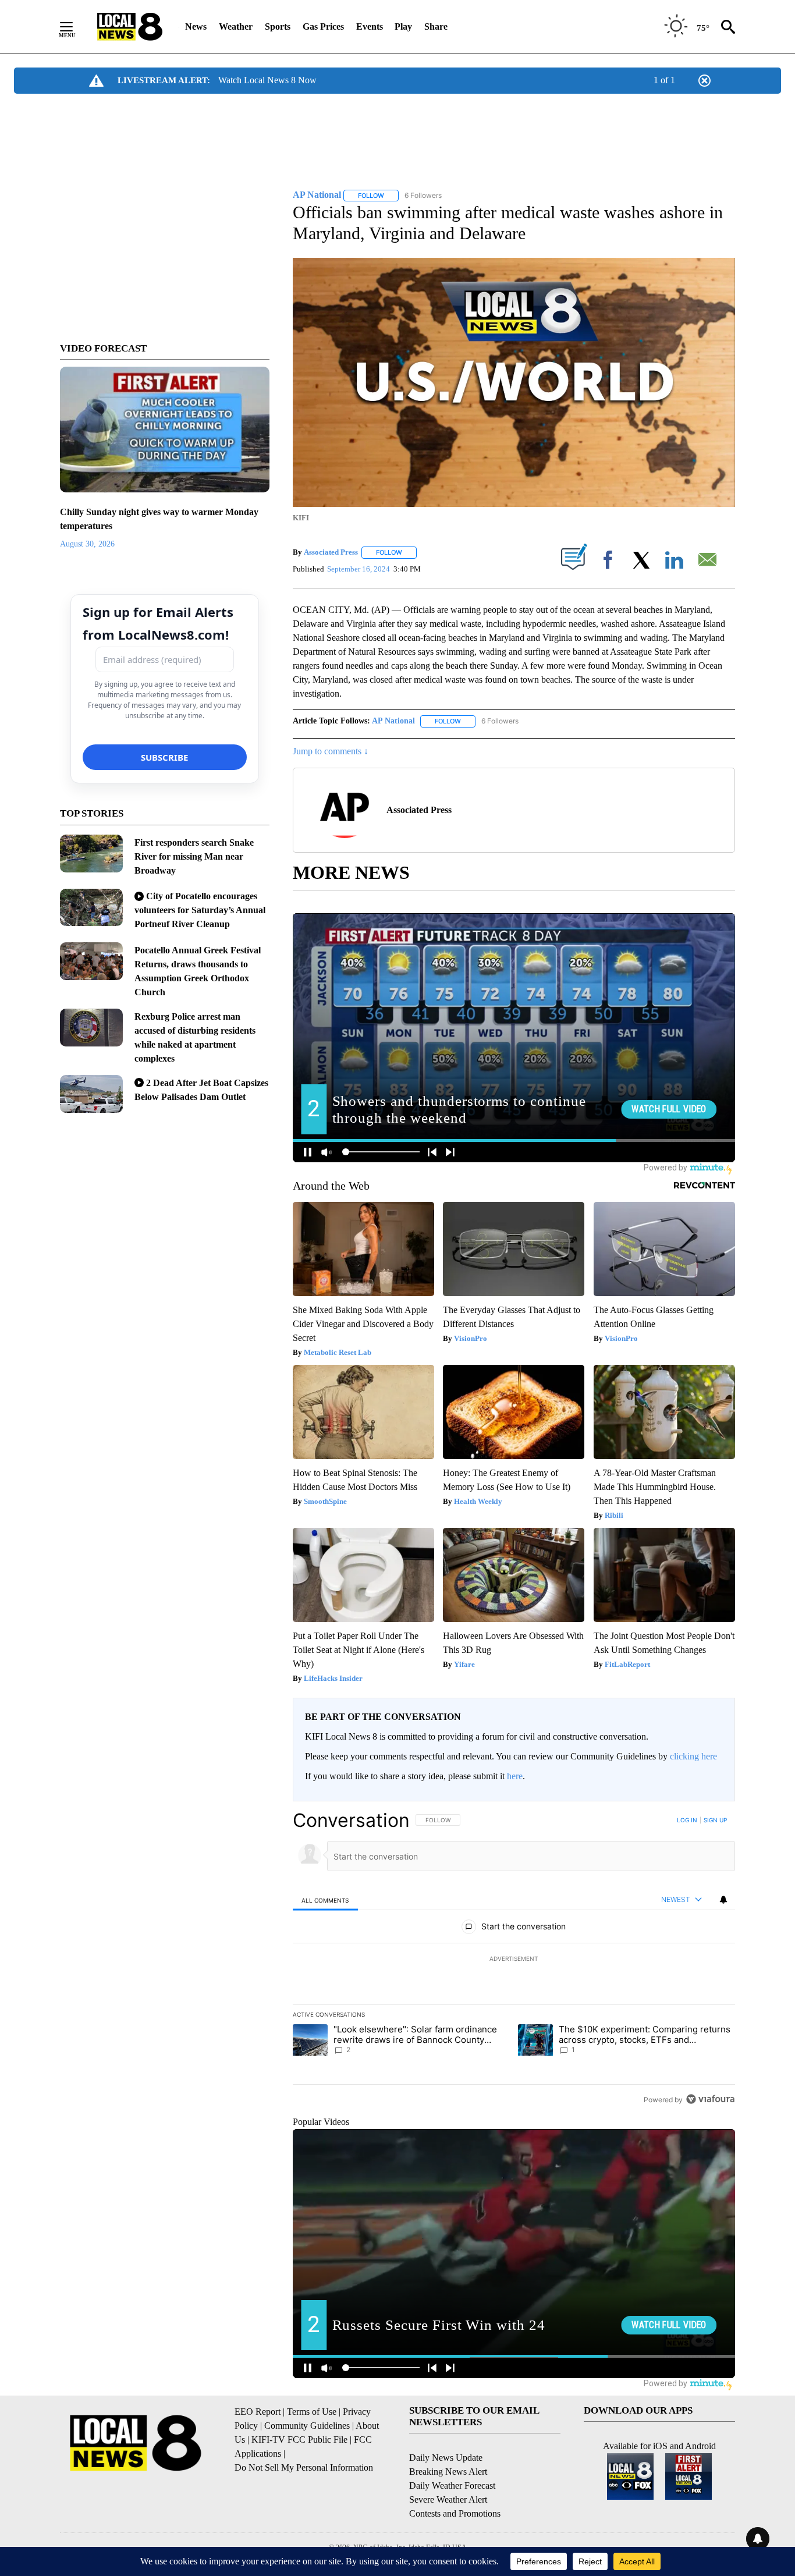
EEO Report (258, 2412)
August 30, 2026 (87, 544)
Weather (236, 26)
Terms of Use (312, 2412)
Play (403, 26)
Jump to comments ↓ (331, 751)
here (515, 1776)
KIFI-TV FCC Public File (299, 2440)
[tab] (325, 1900)
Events (370, 26)
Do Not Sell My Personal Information (304, 2467)
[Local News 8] (130, 27)
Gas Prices (323, 26)
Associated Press (331, 552)
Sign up (715, 1820)
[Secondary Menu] (75, 27)
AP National (393, 721)
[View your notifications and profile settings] (723, 1900)
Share (436, 26)
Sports (278, 26)
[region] (514, 1960)
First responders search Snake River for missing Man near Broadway (194, 856)
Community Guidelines (307, 2426)
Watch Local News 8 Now (267, 80)
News (196, 26)
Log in (687, 1820)
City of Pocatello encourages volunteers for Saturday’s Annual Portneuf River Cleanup (200, 910)
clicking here (693, 1756)
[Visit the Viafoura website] (710, 2099)
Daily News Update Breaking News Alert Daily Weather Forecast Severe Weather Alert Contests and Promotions (455, 2485)
